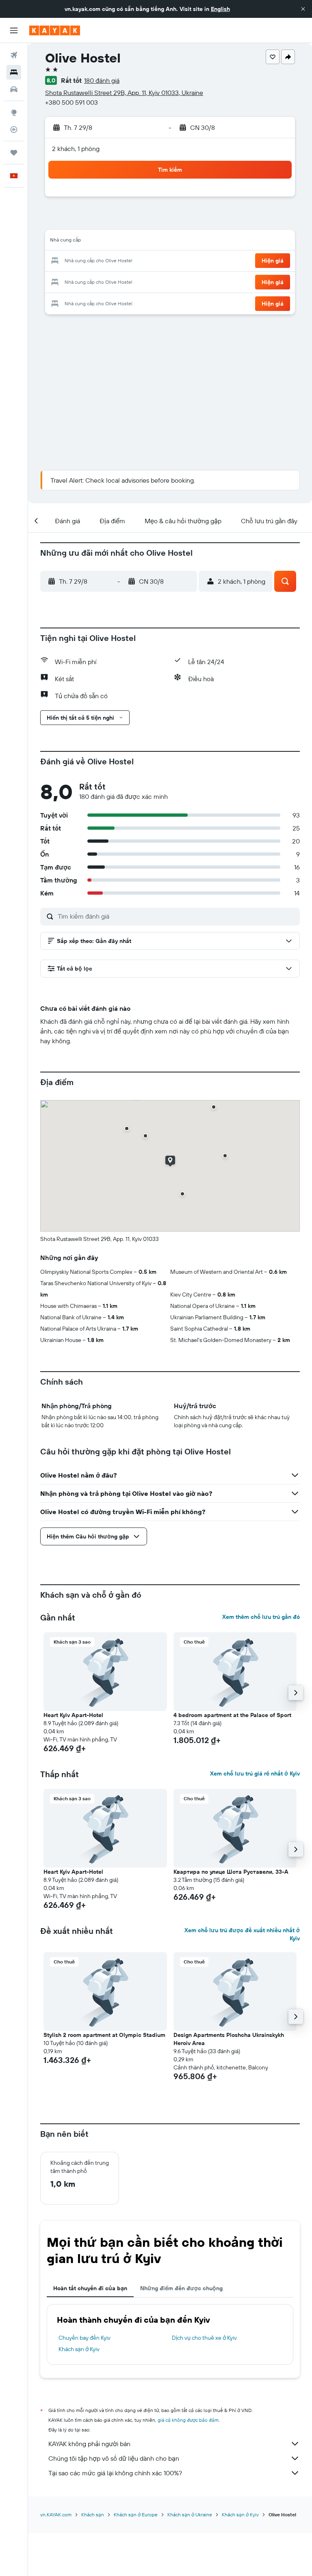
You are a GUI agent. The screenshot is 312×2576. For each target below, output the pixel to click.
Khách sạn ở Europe (136, 2515)
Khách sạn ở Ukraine (190, 2515)
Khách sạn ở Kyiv (79, 2349)
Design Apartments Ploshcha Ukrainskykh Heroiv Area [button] (229, 2039)
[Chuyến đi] (14, 153)
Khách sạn (93, 2515)
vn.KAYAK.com (56, 2515)
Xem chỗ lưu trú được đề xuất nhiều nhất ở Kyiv (242, 1934)
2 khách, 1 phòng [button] (76, 149)
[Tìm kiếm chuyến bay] (14, 55)
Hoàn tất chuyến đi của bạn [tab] (90, 2288)
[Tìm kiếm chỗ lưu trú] (14, 72)
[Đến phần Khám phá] (14, 112)
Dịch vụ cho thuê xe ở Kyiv (204, 2338)
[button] (303, 9)
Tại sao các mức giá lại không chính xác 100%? (115, 2473)
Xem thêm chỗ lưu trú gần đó (261, 1617)
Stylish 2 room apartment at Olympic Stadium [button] (104, 2035)
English (220, 9)
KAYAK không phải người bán (89, 2444)
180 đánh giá (102, 80)
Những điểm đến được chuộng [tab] (181, 2288)
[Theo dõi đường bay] (14, 129)
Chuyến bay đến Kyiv (84, 2338)
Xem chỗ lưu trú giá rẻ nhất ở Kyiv (255, 1773)
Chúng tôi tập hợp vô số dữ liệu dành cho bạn (114, 2458)
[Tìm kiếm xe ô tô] (14, 89)
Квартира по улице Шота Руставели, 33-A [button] (231, 1872)
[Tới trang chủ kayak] (55, 30)
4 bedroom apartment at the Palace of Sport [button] (232, 1715)
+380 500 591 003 (71, 102)
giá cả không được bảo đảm (188, 2420)
